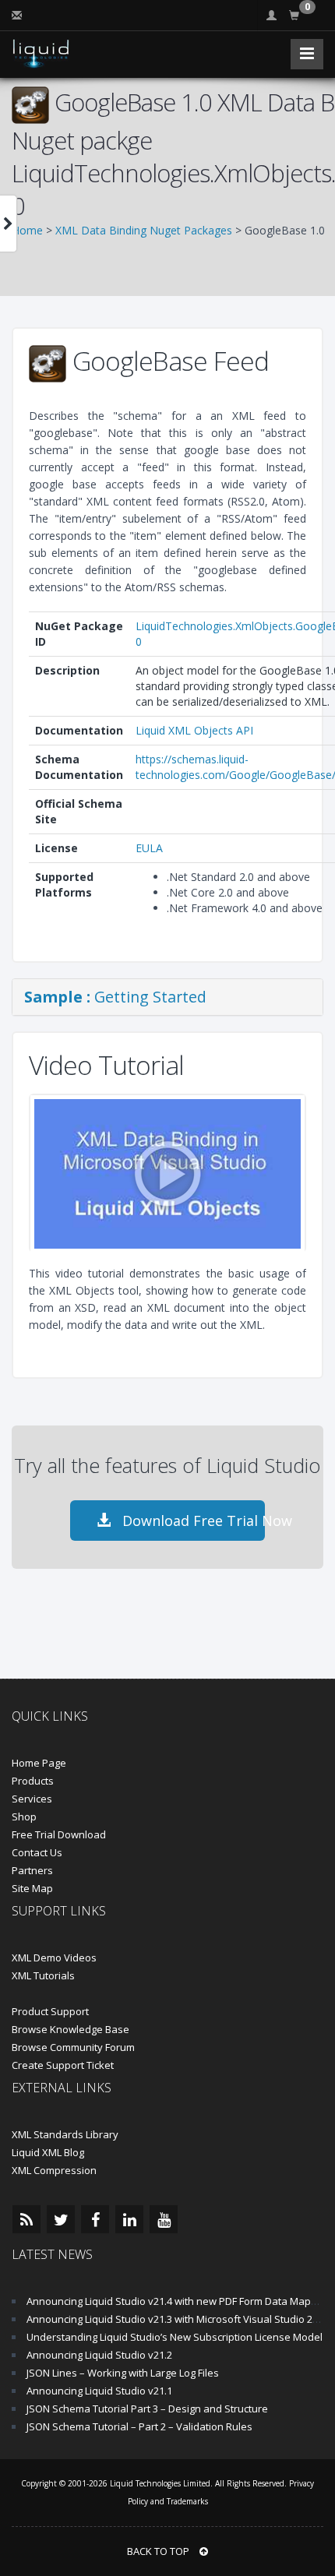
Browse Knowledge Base (71, 2029)
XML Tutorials (43, 1975)
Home (27, 230)
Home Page (39, 1763)
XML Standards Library (65, 2134)
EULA (149, 848)
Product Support (50, 2011)
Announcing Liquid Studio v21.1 (99, 2391)
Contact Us (37, 1852)
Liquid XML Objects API (194, 730)
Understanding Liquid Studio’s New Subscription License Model (175, 2337)
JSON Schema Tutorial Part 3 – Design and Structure (147, 2409)
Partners (32, 1870)
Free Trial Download (59, 1834)
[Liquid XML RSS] (26, 2219)
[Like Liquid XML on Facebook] (95, 2219)
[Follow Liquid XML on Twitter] (61, 2219)
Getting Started (115, 997)
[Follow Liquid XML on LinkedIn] (129, 2219)
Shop (24, 1817)
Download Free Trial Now (192, 1521)
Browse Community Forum (73, 2047)
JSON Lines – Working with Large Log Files (123, 2373)
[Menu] (307, 54)
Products (33, 1781)
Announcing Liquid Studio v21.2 (99, 2355)
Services (32, 1799)
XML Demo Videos (54, 1958)
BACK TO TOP (159, 2551)
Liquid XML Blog (48, 2152)
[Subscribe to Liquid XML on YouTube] (164, 2219)
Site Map (32, 1888)
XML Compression (54, 2170)
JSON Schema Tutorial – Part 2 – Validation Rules (139, 2426)
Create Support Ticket (63, 2065)
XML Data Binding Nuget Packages (144, 230)
